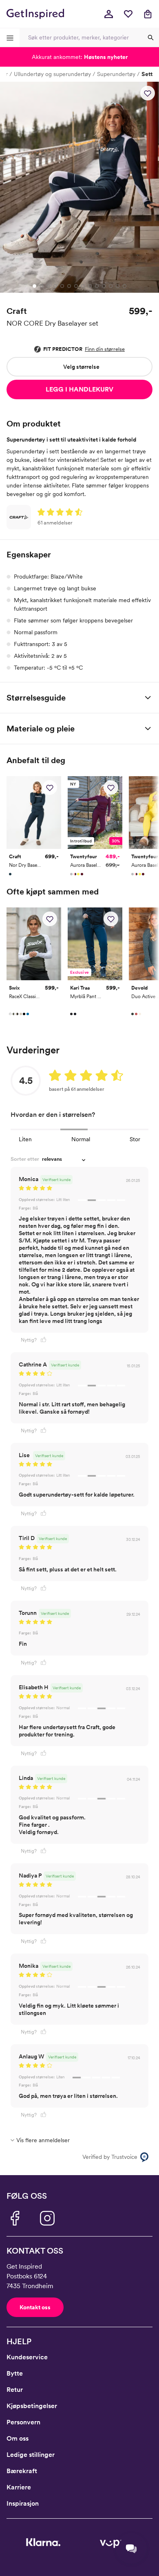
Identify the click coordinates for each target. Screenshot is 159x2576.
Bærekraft (22, 2471)
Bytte (15, 2373)
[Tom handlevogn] (148, 14)
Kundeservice (27, 2357)
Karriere (19, 2487)
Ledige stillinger (31, 2455)
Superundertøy (116, 74)
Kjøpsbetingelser (32, 2406)
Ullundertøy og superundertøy (52, 74)
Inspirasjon (23, 2503)
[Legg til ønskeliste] (148, 93)
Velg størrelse (81, 367)
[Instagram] (47, 2218)
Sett (147, 74)
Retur (15, 2390)
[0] (128, 14)
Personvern (23, 2422)
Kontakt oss (35, 2307)
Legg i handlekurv (79, 389)
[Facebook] (15, 2218)
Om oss (18, 2438)
